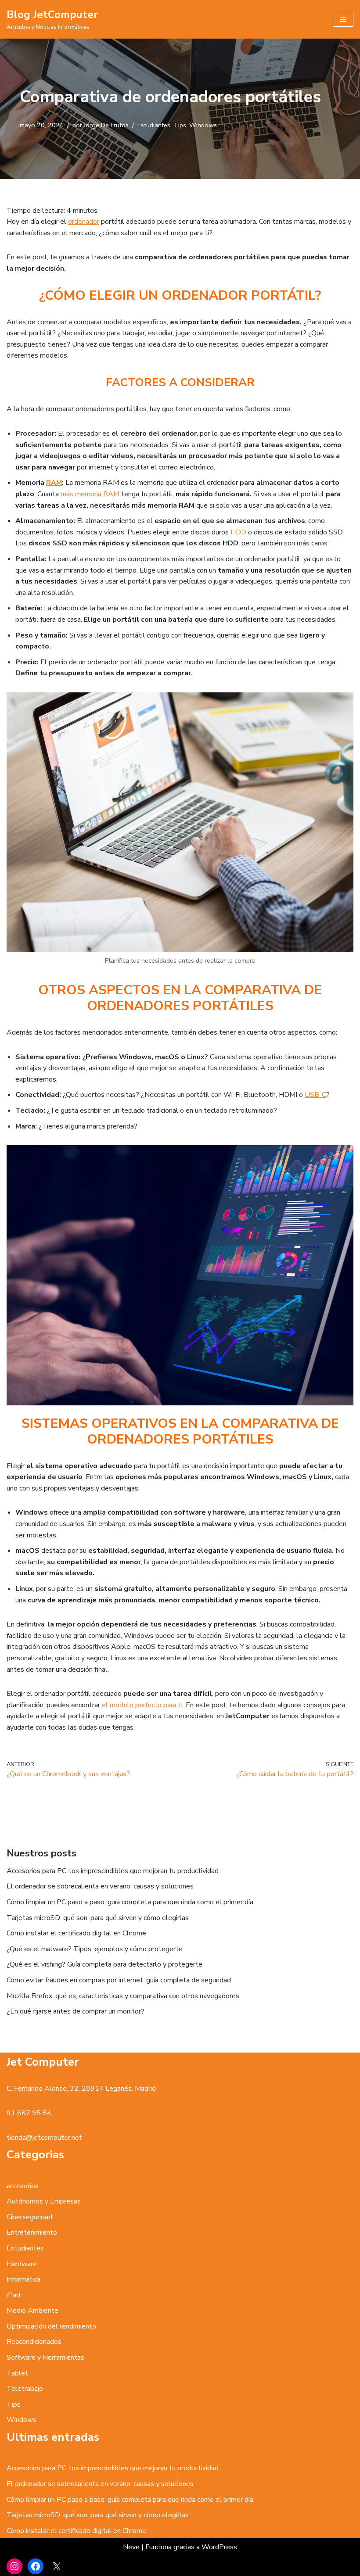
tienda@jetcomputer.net (44, 2138)
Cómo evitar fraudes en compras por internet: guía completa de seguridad (119, 1980)
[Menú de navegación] (343, 19)
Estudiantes (154, 125)
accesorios (23, 2186)
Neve (131, 2547)
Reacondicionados (34, 2342)
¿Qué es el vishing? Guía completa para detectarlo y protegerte (104, 1964)
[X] (57, 2566)
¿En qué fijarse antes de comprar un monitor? (76, 2011)
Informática (23, 2279)
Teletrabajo (25, 2389)
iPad (13, 2295)
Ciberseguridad (29, 2217)
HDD (238, 532)
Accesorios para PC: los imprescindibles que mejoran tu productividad (113, 1871)
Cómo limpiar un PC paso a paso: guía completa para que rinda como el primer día (130, 1902)
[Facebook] (36, 2566)
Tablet (17, 2373)
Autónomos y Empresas (44, 2201)
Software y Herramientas (45, 2357)
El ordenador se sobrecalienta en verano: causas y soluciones (100, 1886)
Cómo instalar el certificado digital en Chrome (76, 1933)
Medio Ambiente (32, 2311)
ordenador (84, 222)
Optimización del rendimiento (51, 2326)
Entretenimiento (32, 2232)
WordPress (219, 2547)
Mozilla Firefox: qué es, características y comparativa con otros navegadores (123, 1996)
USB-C (315, 1095)
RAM (54, 483)
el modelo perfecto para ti (142, 1705)
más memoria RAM (91, 494)
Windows (203, 125)
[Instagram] (14, 2566)
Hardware (22, 2264)
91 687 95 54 (29, 2113)
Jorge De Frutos (106, 125)
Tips (180, 125)
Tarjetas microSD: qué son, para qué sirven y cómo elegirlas (98, 1918)
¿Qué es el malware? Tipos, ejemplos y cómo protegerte (95, 1949)
